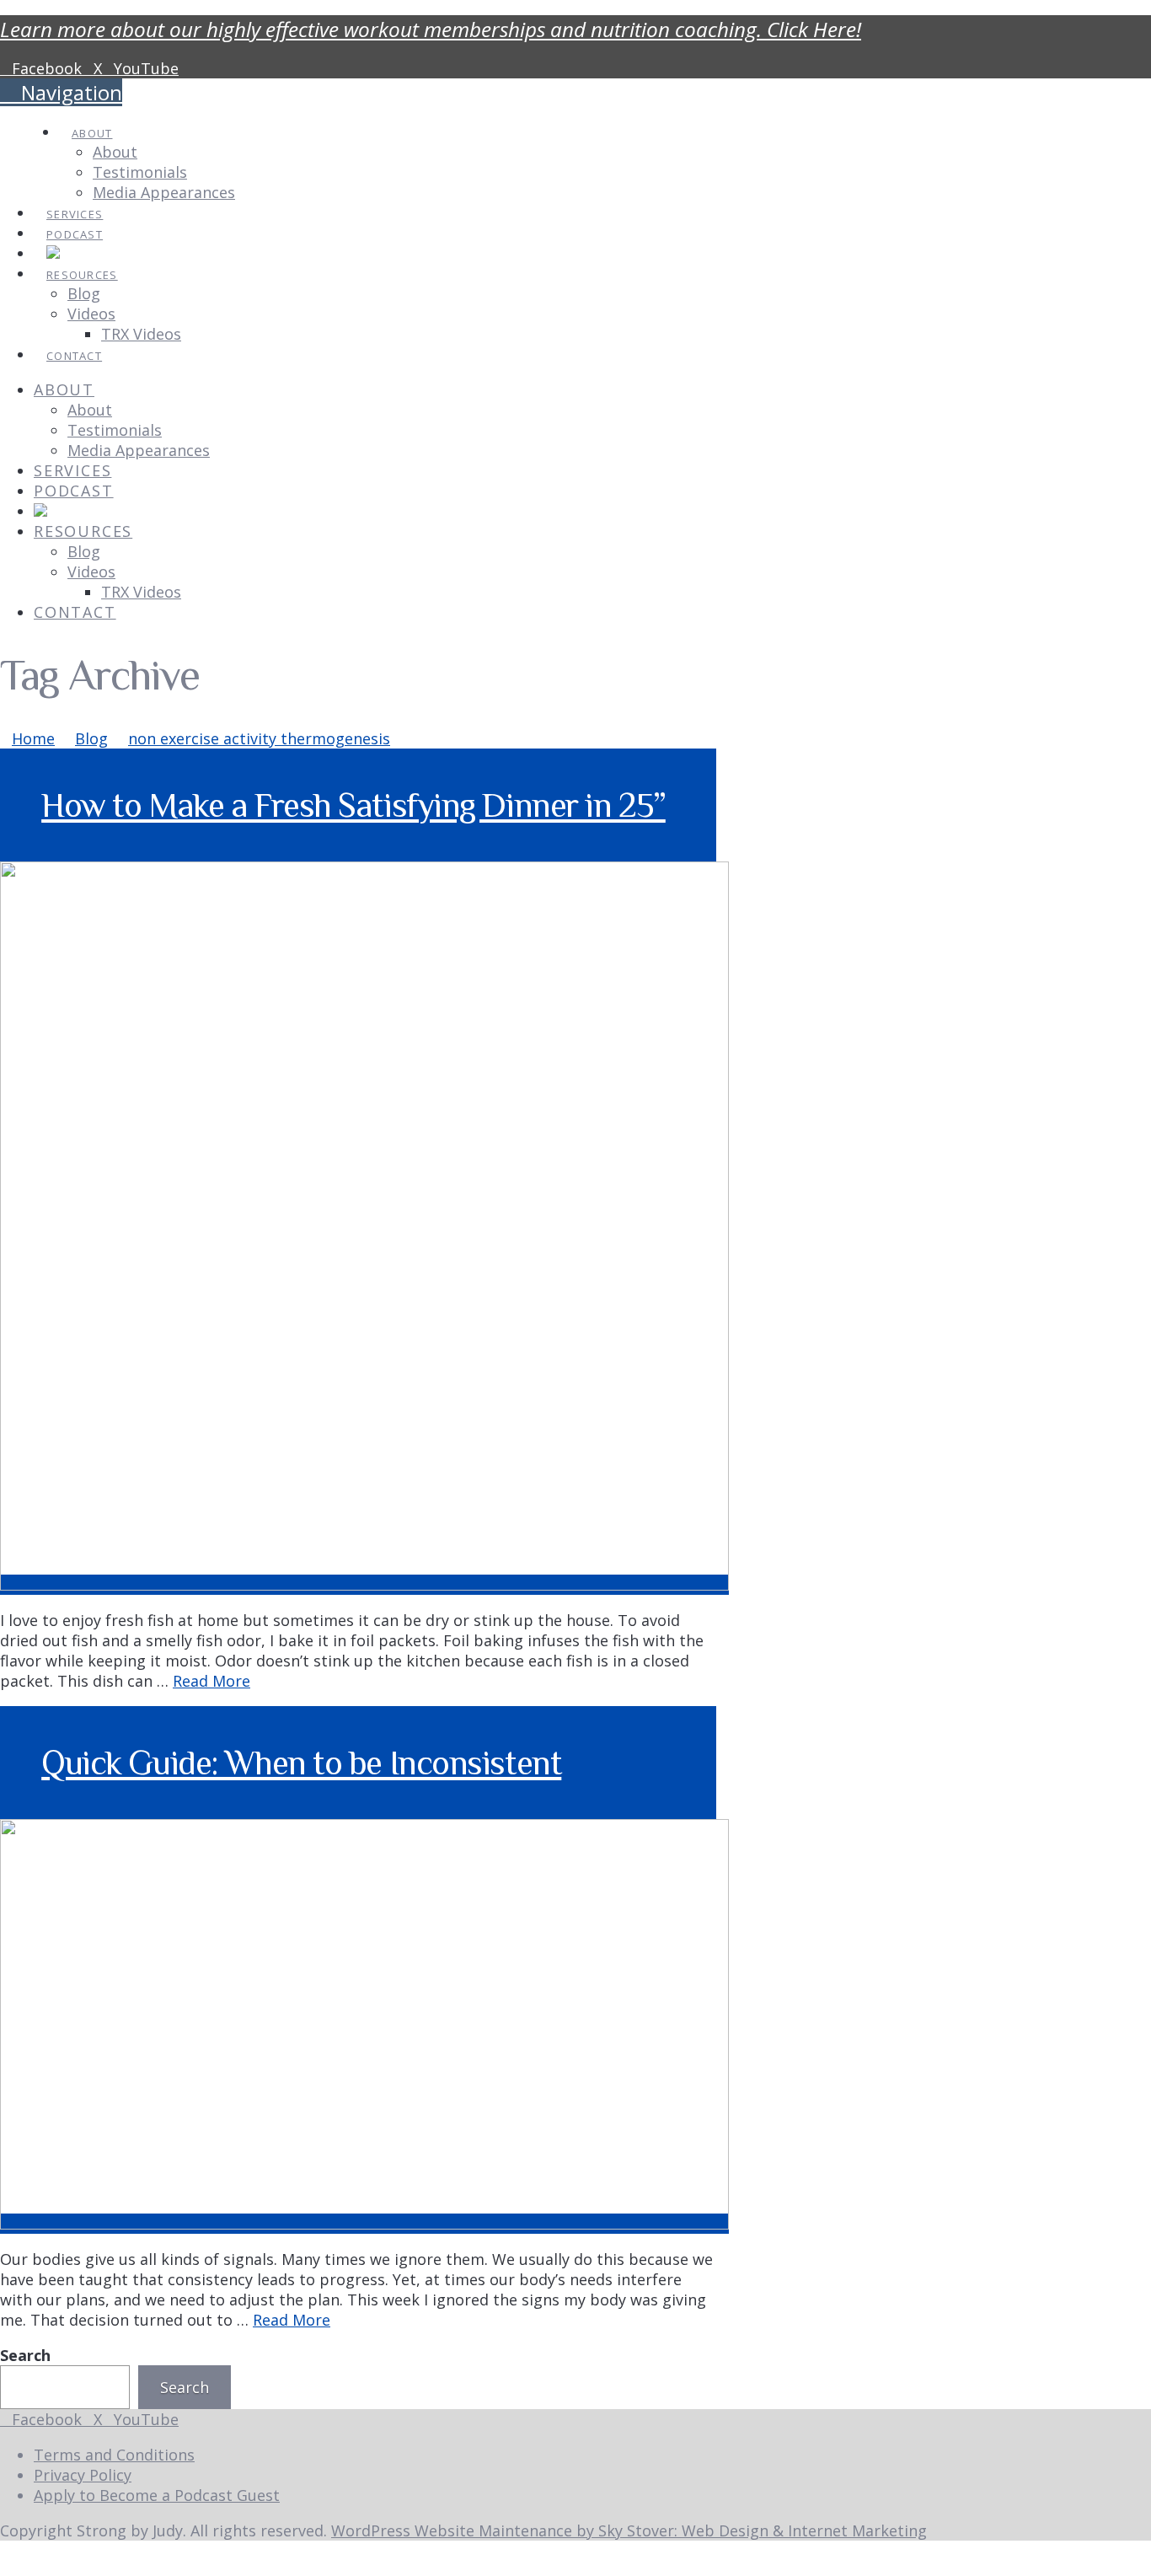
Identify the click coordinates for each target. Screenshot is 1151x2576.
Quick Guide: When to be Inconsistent (301, 1763)
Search (25, 2355)
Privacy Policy (83, 2475)
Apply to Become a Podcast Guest (157, 2495)
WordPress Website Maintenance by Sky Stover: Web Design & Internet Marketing (629, 2530)
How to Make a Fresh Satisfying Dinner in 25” (353, 805)
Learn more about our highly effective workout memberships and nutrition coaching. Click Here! (431, 29)
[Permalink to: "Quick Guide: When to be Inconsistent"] (364, 2224)
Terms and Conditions (114, 2455)
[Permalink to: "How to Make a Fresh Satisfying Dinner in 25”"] (364, 1585)
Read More (211, 1681)
